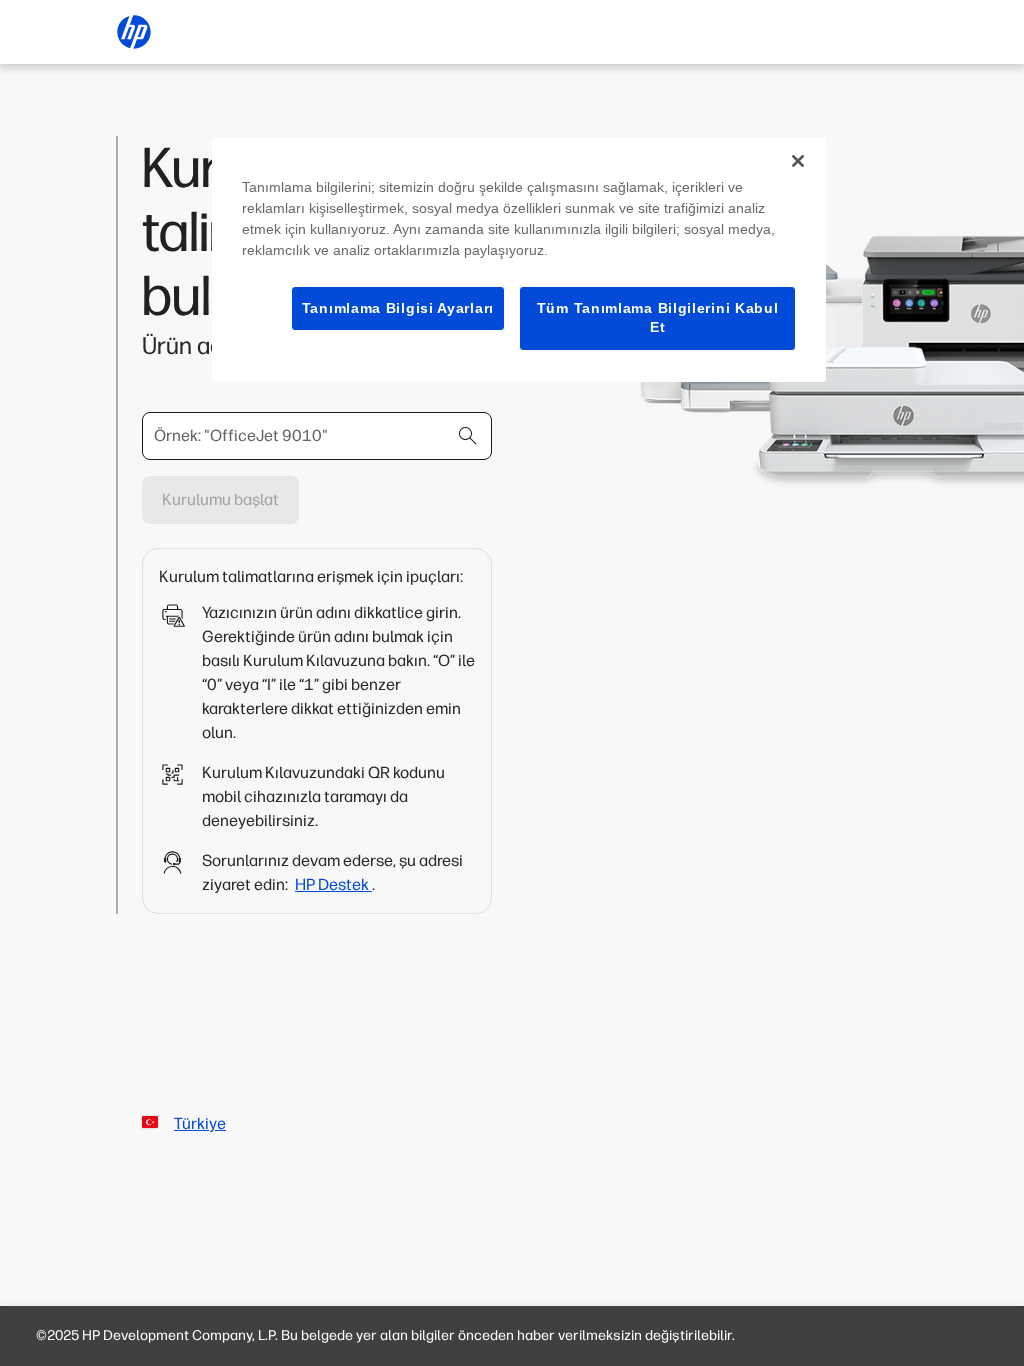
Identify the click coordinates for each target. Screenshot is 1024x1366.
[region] (519, 259)
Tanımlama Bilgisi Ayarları (398, 308)
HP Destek (333, 884)
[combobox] (317, 436)
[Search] (468, 436)
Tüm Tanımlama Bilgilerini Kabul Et (658, 318)
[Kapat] (798, 161)
